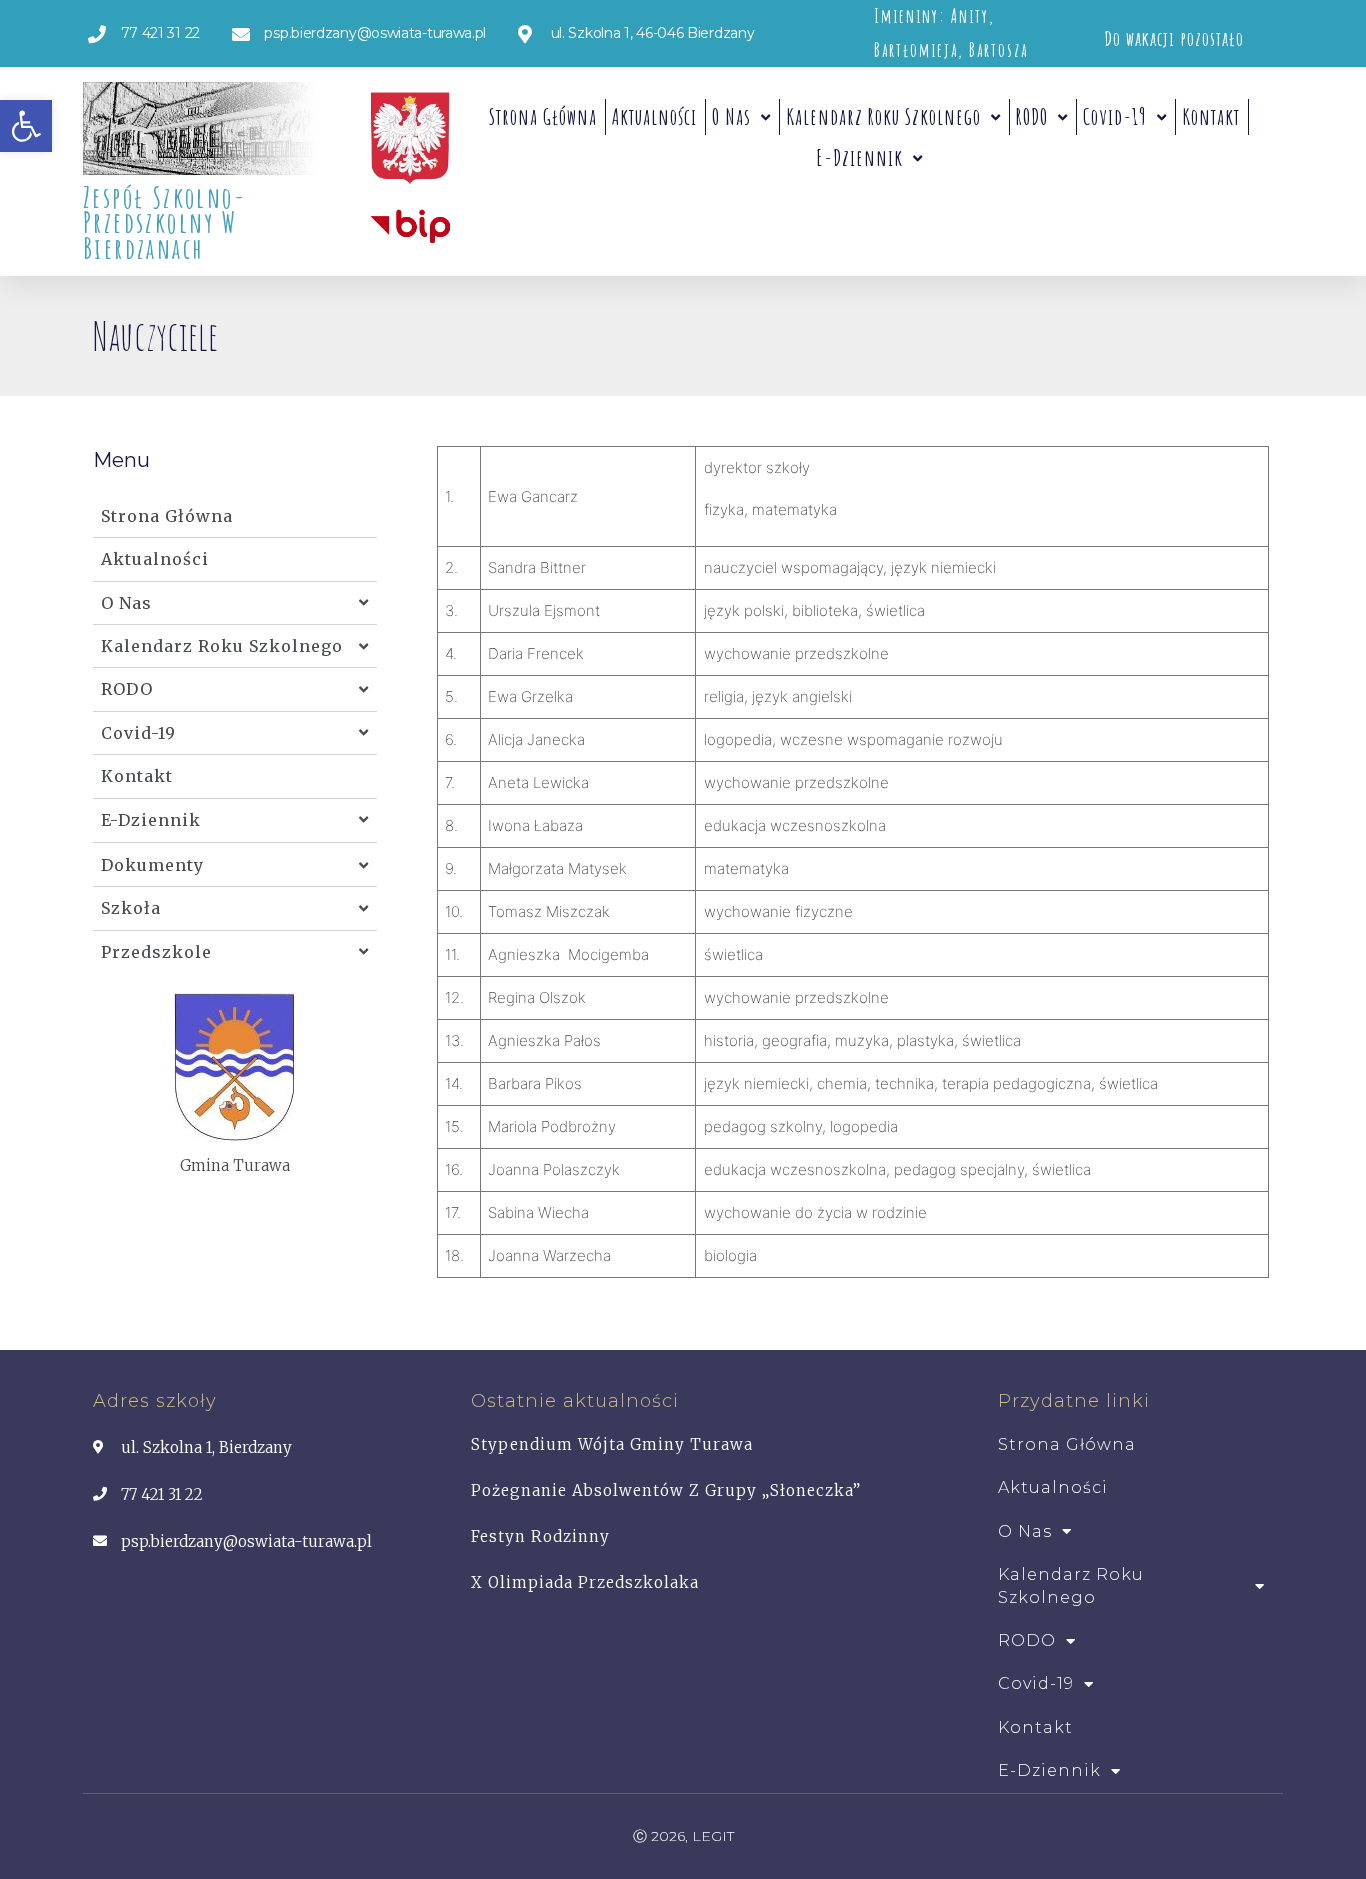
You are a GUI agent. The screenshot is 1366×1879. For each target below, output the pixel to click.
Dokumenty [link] (152, 865)
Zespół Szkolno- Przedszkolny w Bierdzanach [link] (164, 222)
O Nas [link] (731, 116)
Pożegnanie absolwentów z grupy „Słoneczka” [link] (666, 1490)
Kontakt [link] (1211, 116)
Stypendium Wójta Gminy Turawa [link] (612, 1444)
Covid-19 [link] (1115, 116)
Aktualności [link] (654, 116)
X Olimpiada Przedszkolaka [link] (585, 1582)
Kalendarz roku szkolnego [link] (883, 116)
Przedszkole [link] (156, 952)
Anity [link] (970, 16)
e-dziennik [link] (859, 157)
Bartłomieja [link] (916, 50)
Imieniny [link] (906, 16)
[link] (26, 126)
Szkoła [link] (131, 908)
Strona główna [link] (543, 116)
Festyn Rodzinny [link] (540, 1536)
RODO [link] (1032, 116)
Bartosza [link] (998, 50)
